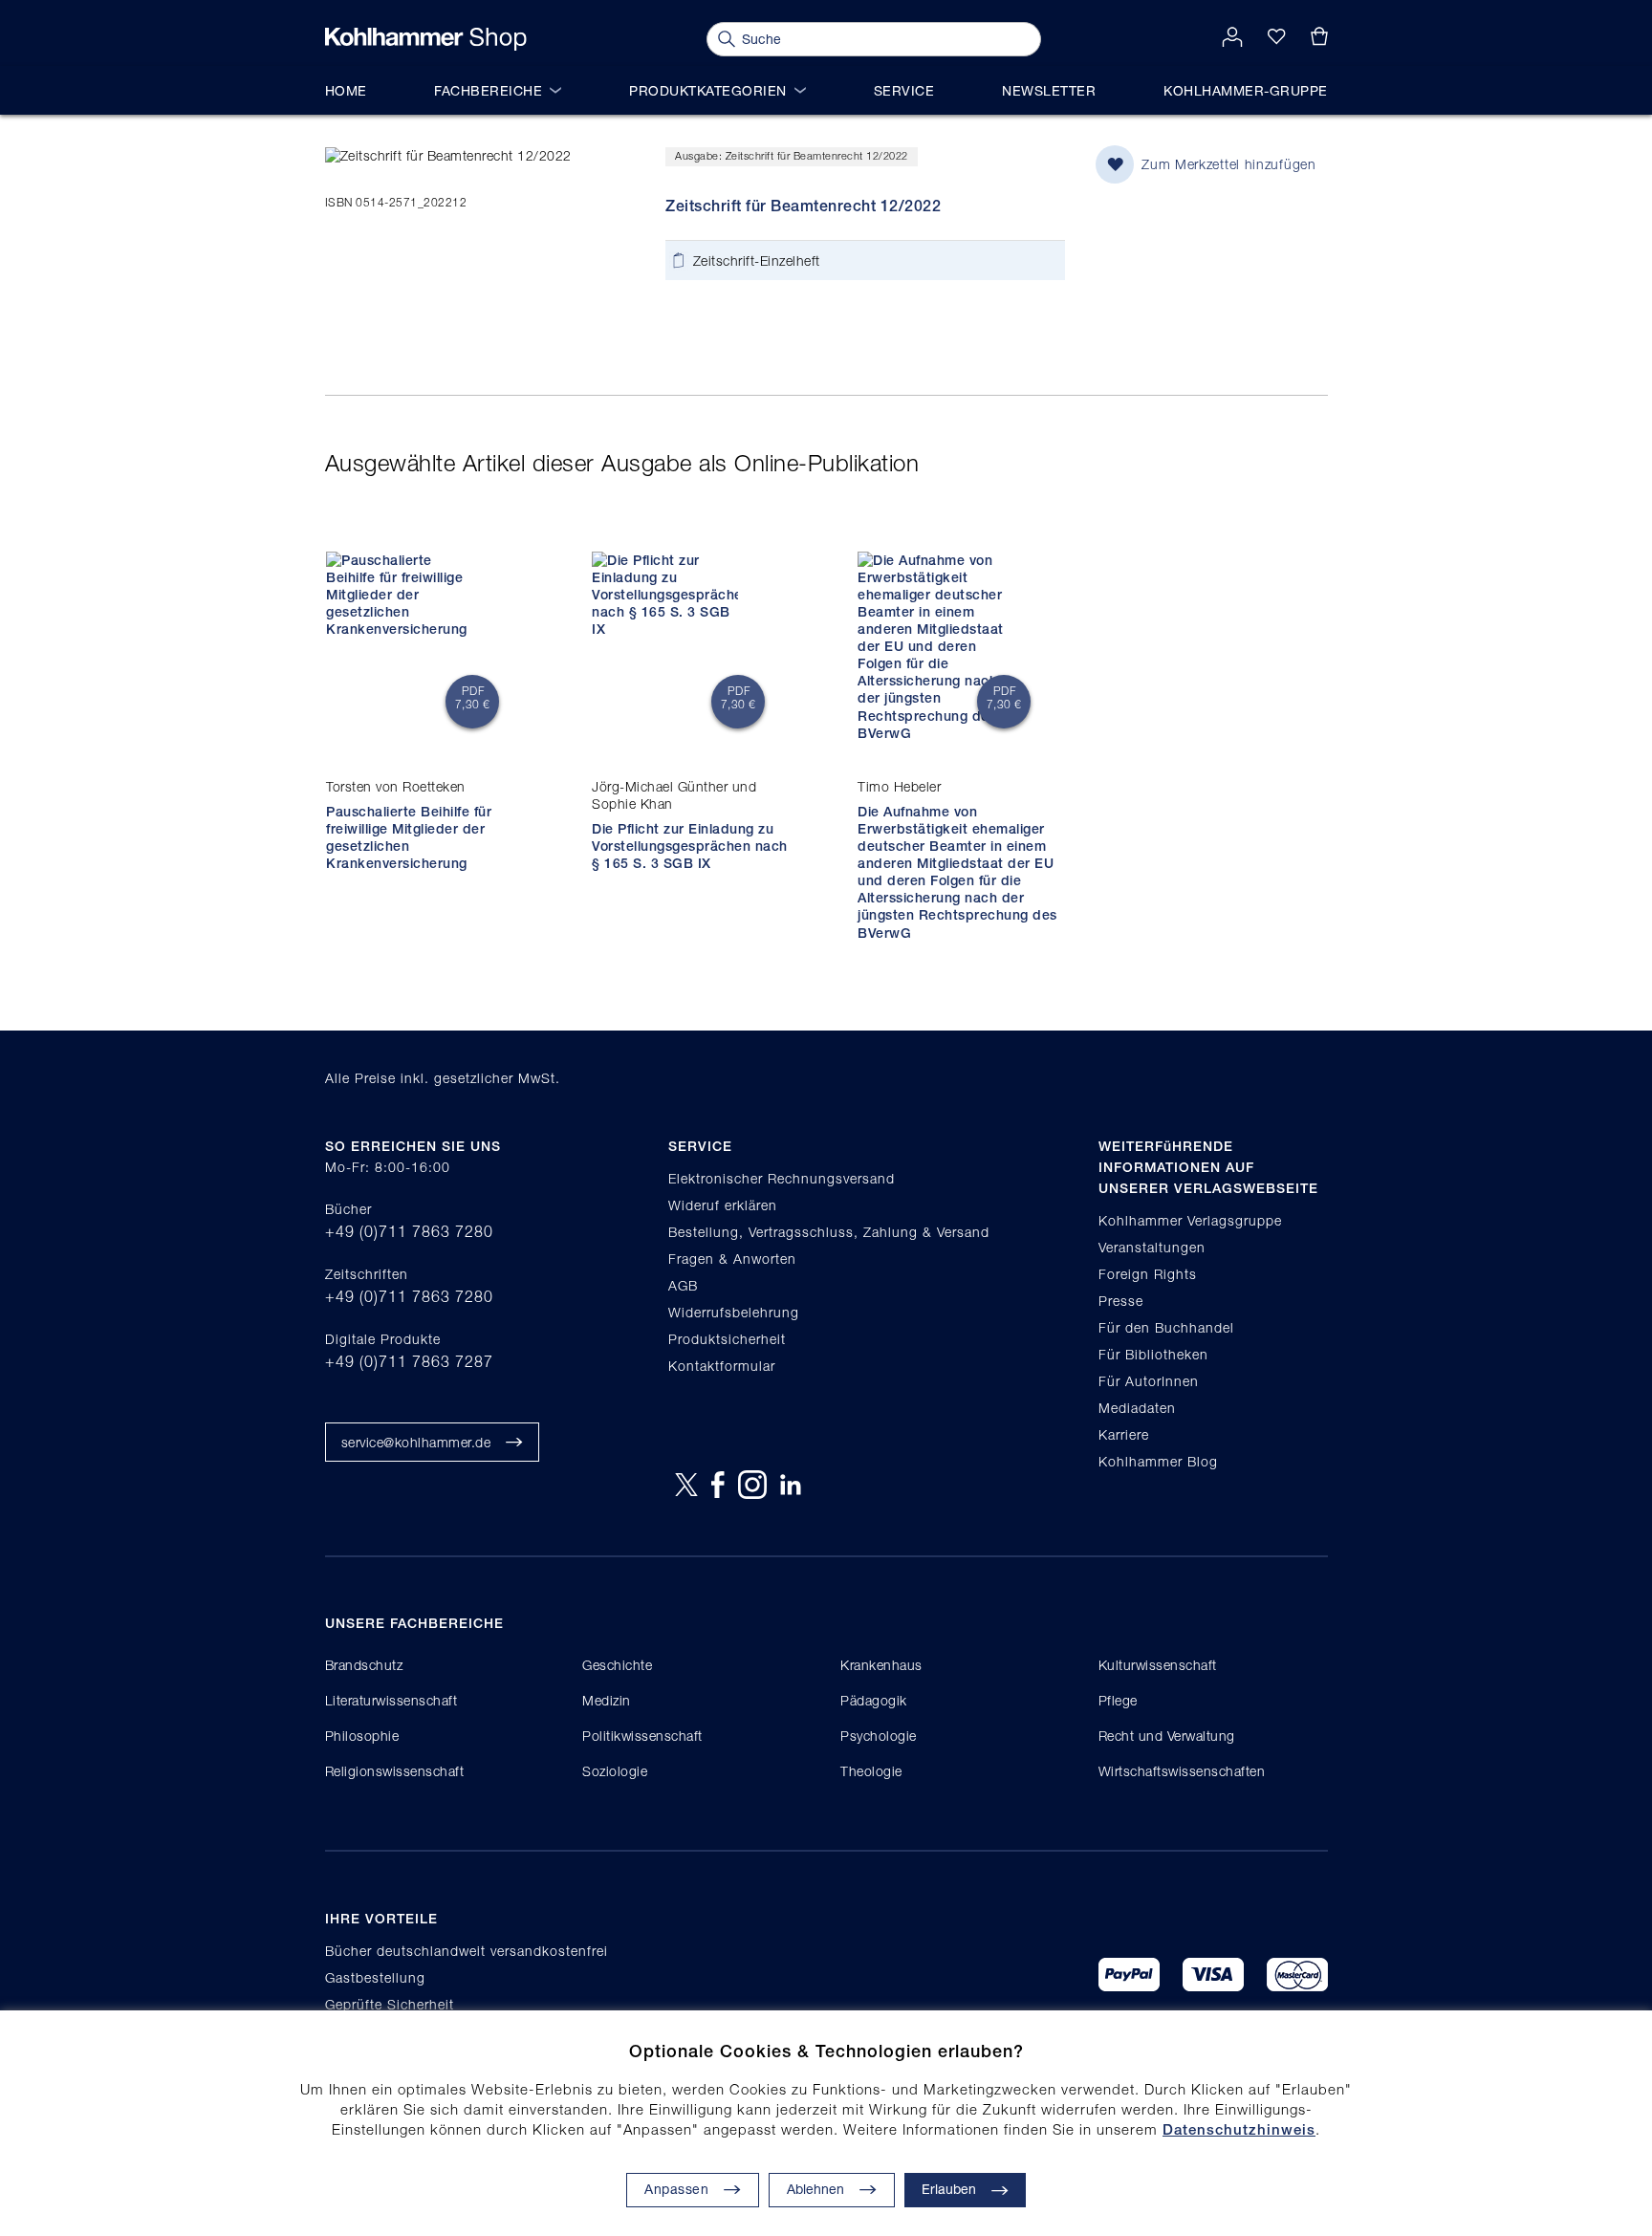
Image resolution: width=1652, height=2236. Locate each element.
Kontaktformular (722, 1366)
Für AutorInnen (1149, 1381)
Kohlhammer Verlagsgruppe (1190, 1220)
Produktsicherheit (727, 1339)
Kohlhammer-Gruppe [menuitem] (1246, 90)
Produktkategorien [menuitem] (708, 90)
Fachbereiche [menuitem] (488, 90)
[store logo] (426, 39)
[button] (832, 2190)
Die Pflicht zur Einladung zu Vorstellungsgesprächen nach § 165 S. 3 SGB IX (690, 846)
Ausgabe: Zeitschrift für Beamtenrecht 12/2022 (792, 155)
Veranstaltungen (1152, 1247)
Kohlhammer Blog (1158, 1461)
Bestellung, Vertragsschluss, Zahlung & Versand (829, 1232)
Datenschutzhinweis (1239, 2129)
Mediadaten (1137, 1408)
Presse (1121, 1301)
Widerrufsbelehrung (734, 1312)
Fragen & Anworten (732, 1259)
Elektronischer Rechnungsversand (782, 1178)
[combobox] (874, 39)
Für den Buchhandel (1166, 1327)
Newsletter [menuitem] (1049, 90)
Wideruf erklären (723, 1205)
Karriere (1124, 1434)
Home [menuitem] (346, 90)
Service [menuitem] (904, 90)
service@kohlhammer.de (416, 1442)
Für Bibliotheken (1153, 1354)
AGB (683, 1285)
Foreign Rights (1148, 1274)
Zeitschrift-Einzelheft (757, 261)
